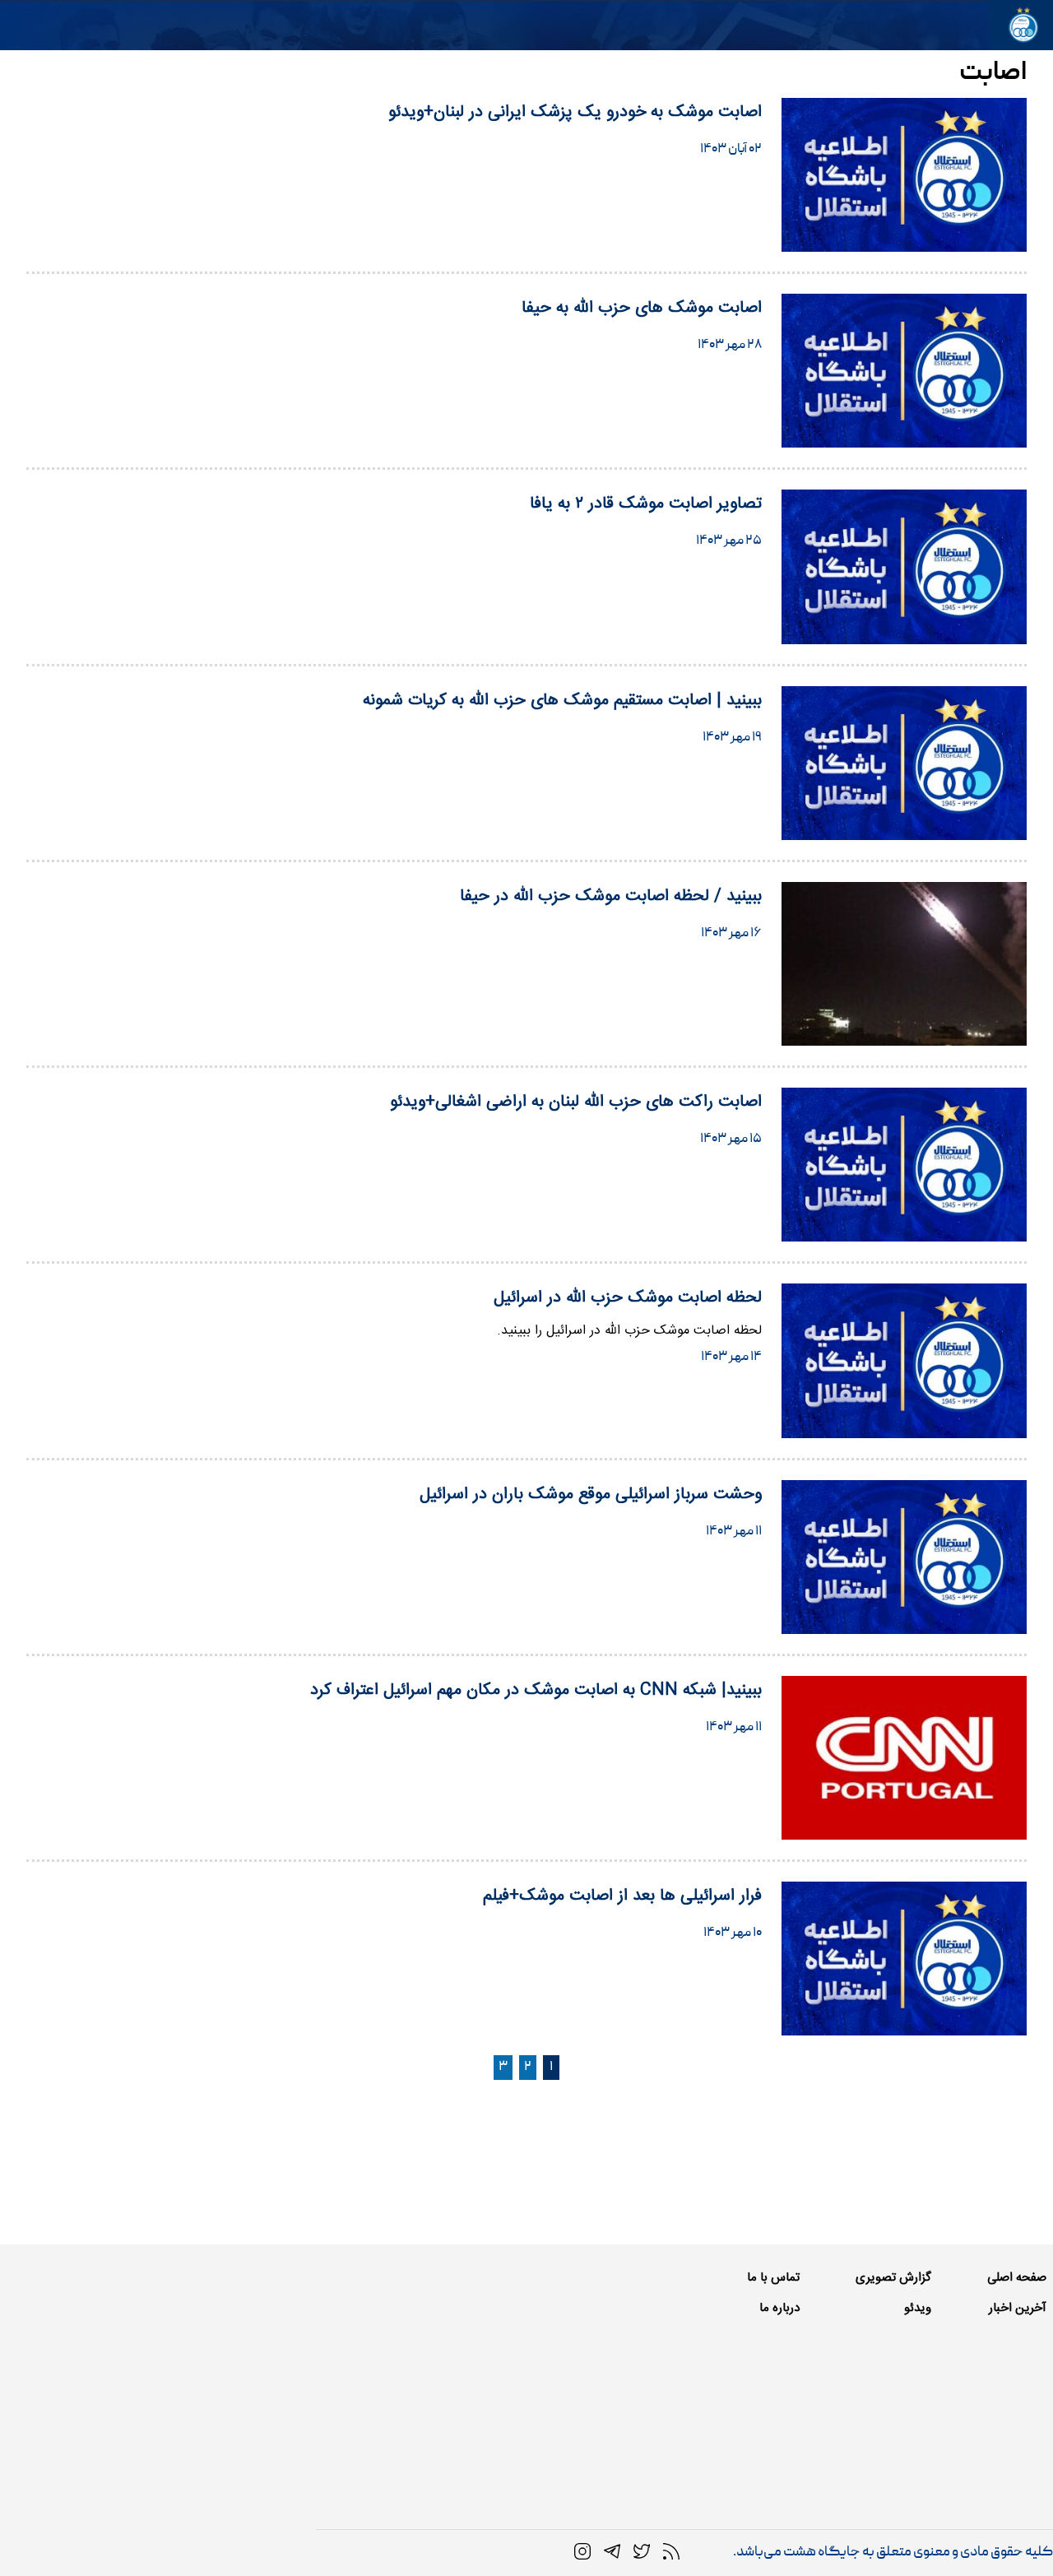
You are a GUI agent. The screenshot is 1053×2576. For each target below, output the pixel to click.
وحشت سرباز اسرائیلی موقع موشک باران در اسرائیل (591, 1495)
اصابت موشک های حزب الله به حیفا (642, 308)
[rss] (671, 2552)
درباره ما (779, 2308)
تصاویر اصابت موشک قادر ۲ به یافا (646, 504)
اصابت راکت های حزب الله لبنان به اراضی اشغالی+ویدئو (576, 1102)
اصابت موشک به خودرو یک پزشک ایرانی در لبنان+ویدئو (575, 112)
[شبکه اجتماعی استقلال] (642, 2552)
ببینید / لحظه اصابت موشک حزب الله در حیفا (611, 896)
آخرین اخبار (1018, 2308)
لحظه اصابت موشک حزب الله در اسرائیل (628, 1298)
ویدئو (918, 2308)
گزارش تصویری (893, 2278)
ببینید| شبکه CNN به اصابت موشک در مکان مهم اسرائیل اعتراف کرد (536, 1690)
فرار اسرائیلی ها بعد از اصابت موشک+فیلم (622, 1896)
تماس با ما (773, 2278)
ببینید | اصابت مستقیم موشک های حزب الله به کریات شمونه (562, 701)
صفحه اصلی (1017, 2278)
